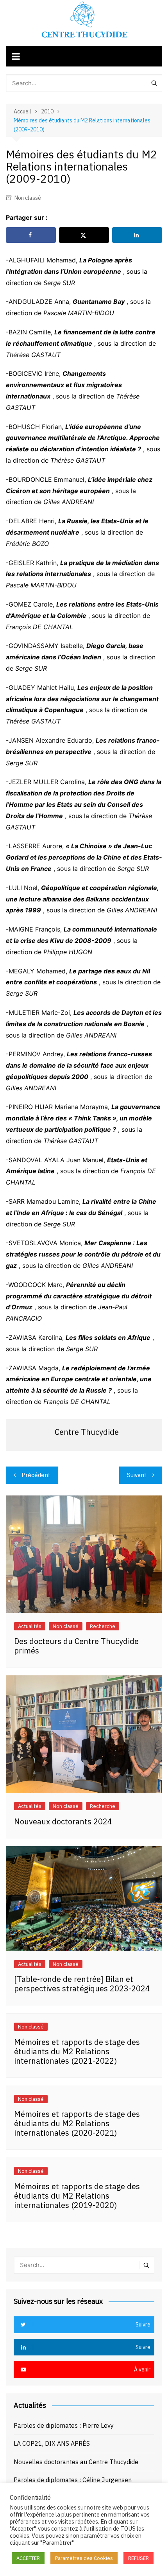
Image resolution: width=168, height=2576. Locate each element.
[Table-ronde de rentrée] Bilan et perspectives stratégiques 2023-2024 (82, 1984)
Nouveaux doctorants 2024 (63, 1821)
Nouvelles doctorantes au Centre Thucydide (76, 2462)
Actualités (30, 1626)
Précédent (36, 1475)
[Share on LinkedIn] (137, 235)
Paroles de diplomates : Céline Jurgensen (73, 2480)
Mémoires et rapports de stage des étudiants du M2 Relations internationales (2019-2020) (77, 2196)
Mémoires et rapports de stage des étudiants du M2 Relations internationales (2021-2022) (77, 2051)
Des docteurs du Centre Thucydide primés (76, 1646)
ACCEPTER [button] (28, 2558)
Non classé (28, 198)
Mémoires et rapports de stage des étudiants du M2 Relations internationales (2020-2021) (77, 2123)
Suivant (137, 1475)
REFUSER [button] (139, 2558)
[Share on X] (84, 235)
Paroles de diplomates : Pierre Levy (64, 2425)
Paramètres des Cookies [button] (84, 2558)
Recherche (103, 1626)
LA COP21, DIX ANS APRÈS (52, 2443)
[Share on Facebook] (31, 235)
